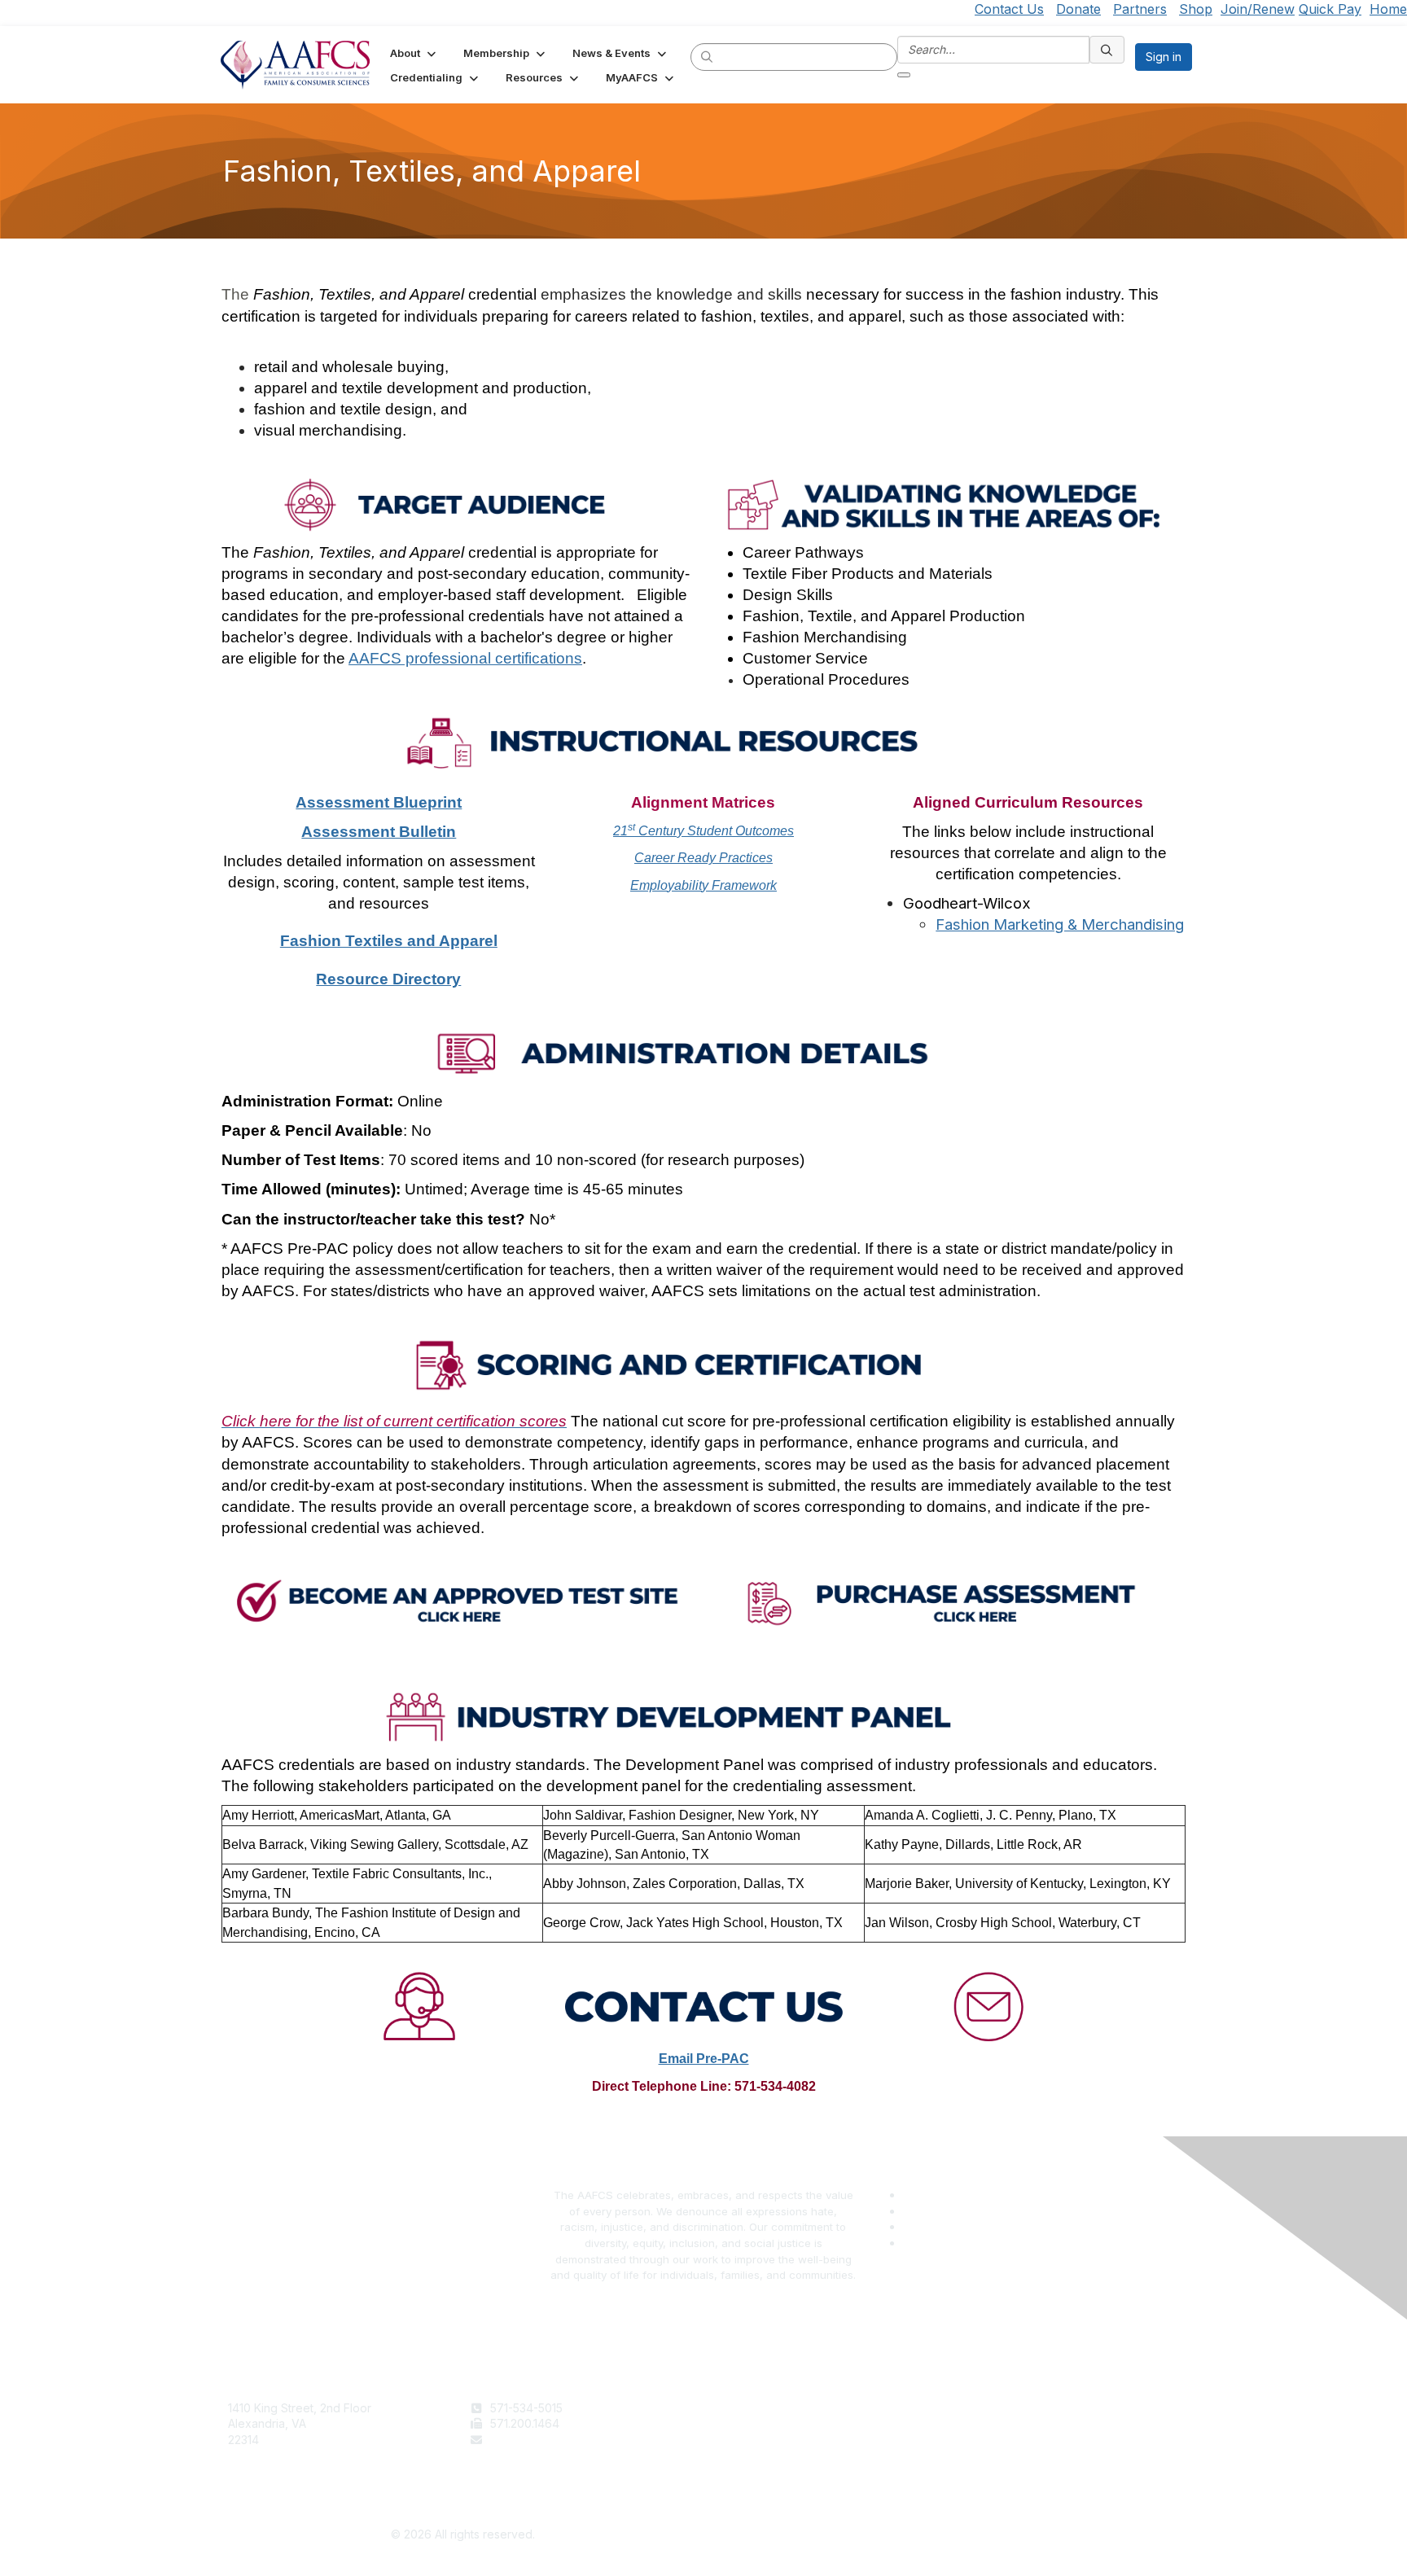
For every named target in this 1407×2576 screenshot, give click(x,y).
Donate (1078, 9)
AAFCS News (745, 2423)
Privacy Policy (989, 2423)
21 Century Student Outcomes (703, 831)
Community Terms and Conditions (1041, 2440)
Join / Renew (745, 2408)
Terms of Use (987, 2408)
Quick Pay (1330, 9)
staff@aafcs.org (533, 2440)
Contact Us (1009, 9)
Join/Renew (1258, 9)
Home (1388, 9)
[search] (708, 56)
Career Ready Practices (703, 858)
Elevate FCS (743, 2440)
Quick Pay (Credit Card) (774, 2455)
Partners (1140, 9)
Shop (1196, 9)
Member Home (750, 2471)
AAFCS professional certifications (465, 658)
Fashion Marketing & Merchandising (1060, 924)
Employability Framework (703, 885)
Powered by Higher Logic (945, 2535)
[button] (414, 53)
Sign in (1164, 57)
